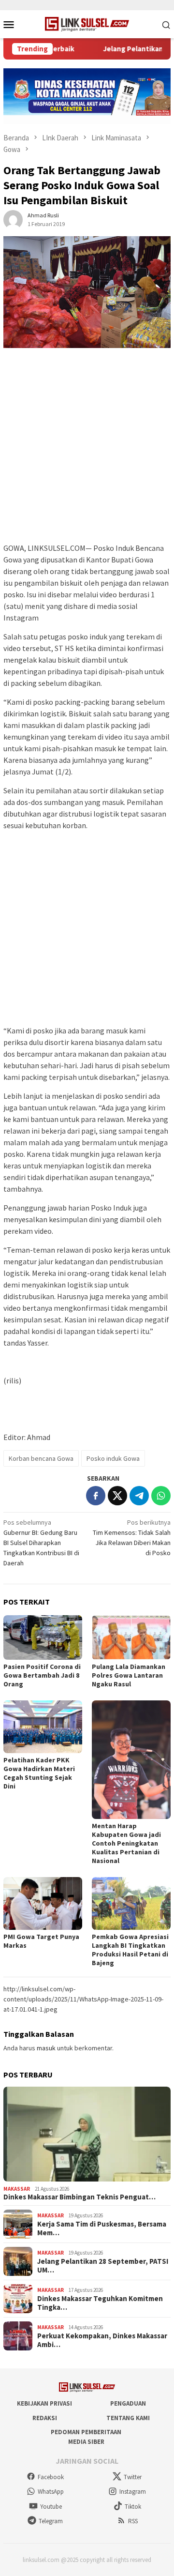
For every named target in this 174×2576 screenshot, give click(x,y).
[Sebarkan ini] (96, 1496)
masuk (46, 2048)
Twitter (133, 2477)
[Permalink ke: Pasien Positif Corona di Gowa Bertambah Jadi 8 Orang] (43, 1637)
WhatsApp (51, 2492)
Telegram (51, 2521)
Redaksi (45, 2418)
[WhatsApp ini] (161, 1496)
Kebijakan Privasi (44, 2403)
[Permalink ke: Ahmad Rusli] (13, 219)
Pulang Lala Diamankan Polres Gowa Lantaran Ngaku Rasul (129, 1675)
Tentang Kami (128, 2418)
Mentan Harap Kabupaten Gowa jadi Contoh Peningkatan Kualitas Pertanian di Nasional (126, 1843)
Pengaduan (128, 2403)
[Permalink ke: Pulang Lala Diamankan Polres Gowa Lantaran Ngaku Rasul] (131, 1637)
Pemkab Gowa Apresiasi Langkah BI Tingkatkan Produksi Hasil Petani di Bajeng (130, 1950)
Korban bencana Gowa (41, 1458)
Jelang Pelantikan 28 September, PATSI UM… (103, 2266)
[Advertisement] (87, 450)
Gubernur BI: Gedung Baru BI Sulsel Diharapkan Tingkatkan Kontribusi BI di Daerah (41, 1543)
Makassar (17, 2189)
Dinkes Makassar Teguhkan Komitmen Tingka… (100, 2303)
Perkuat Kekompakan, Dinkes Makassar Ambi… (102, 2340)
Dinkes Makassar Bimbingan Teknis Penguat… (80, 2197)
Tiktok (133, 2507)
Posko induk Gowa (113, 1458)
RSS (133, 2521)
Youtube (51, 2507)
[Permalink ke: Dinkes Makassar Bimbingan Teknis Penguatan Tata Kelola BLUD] (87, 2134)
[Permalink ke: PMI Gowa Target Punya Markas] (43, 1903)
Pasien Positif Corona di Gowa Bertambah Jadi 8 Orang (42, 1675)
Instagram (133, 2492)
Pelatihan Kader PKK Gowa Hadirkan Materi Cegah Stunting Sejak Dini (39, 1773)
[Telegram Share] (139, 1496)
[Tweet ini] (117, 1496)
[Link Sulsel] (87, 23)
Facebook (51, 2477)
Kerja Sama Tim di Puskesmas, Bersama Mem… (102, 2228)
